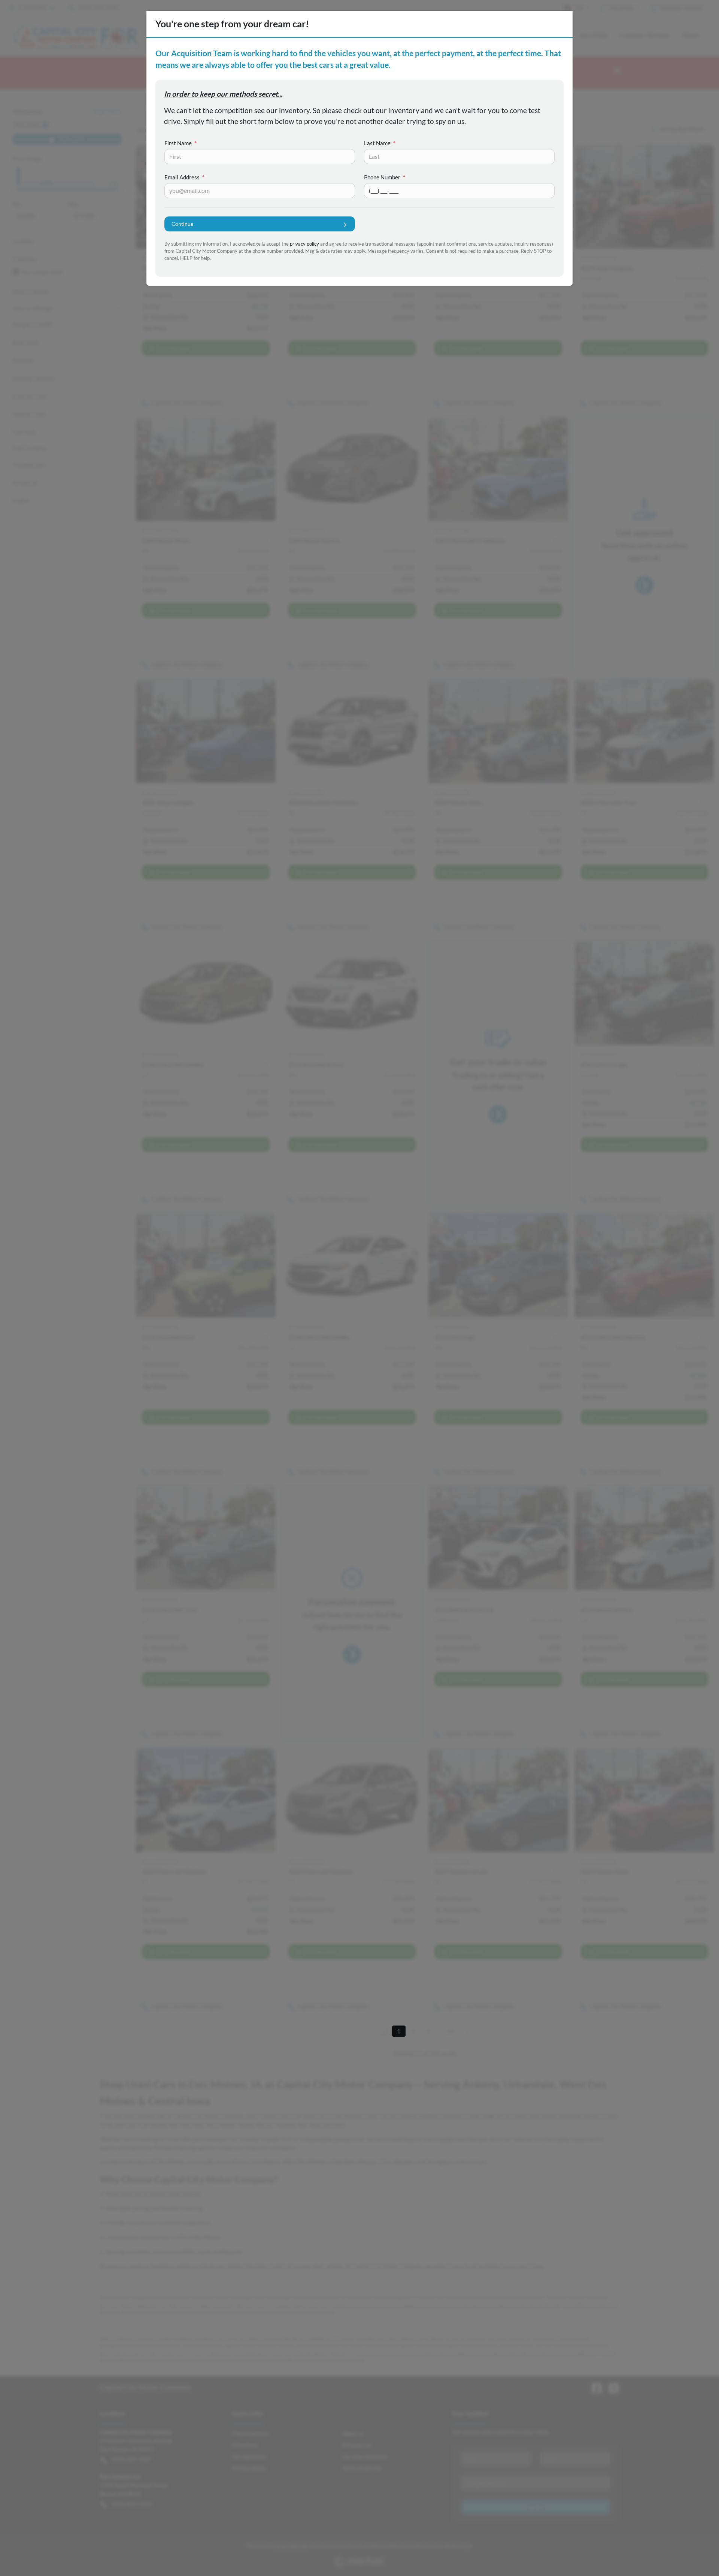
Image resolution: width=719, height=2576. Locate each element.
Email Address (184, 177)
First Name (180, 143)
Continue (182, 224)
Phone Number (385, 177)
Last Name (380, 143)
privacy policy (304, 244)
